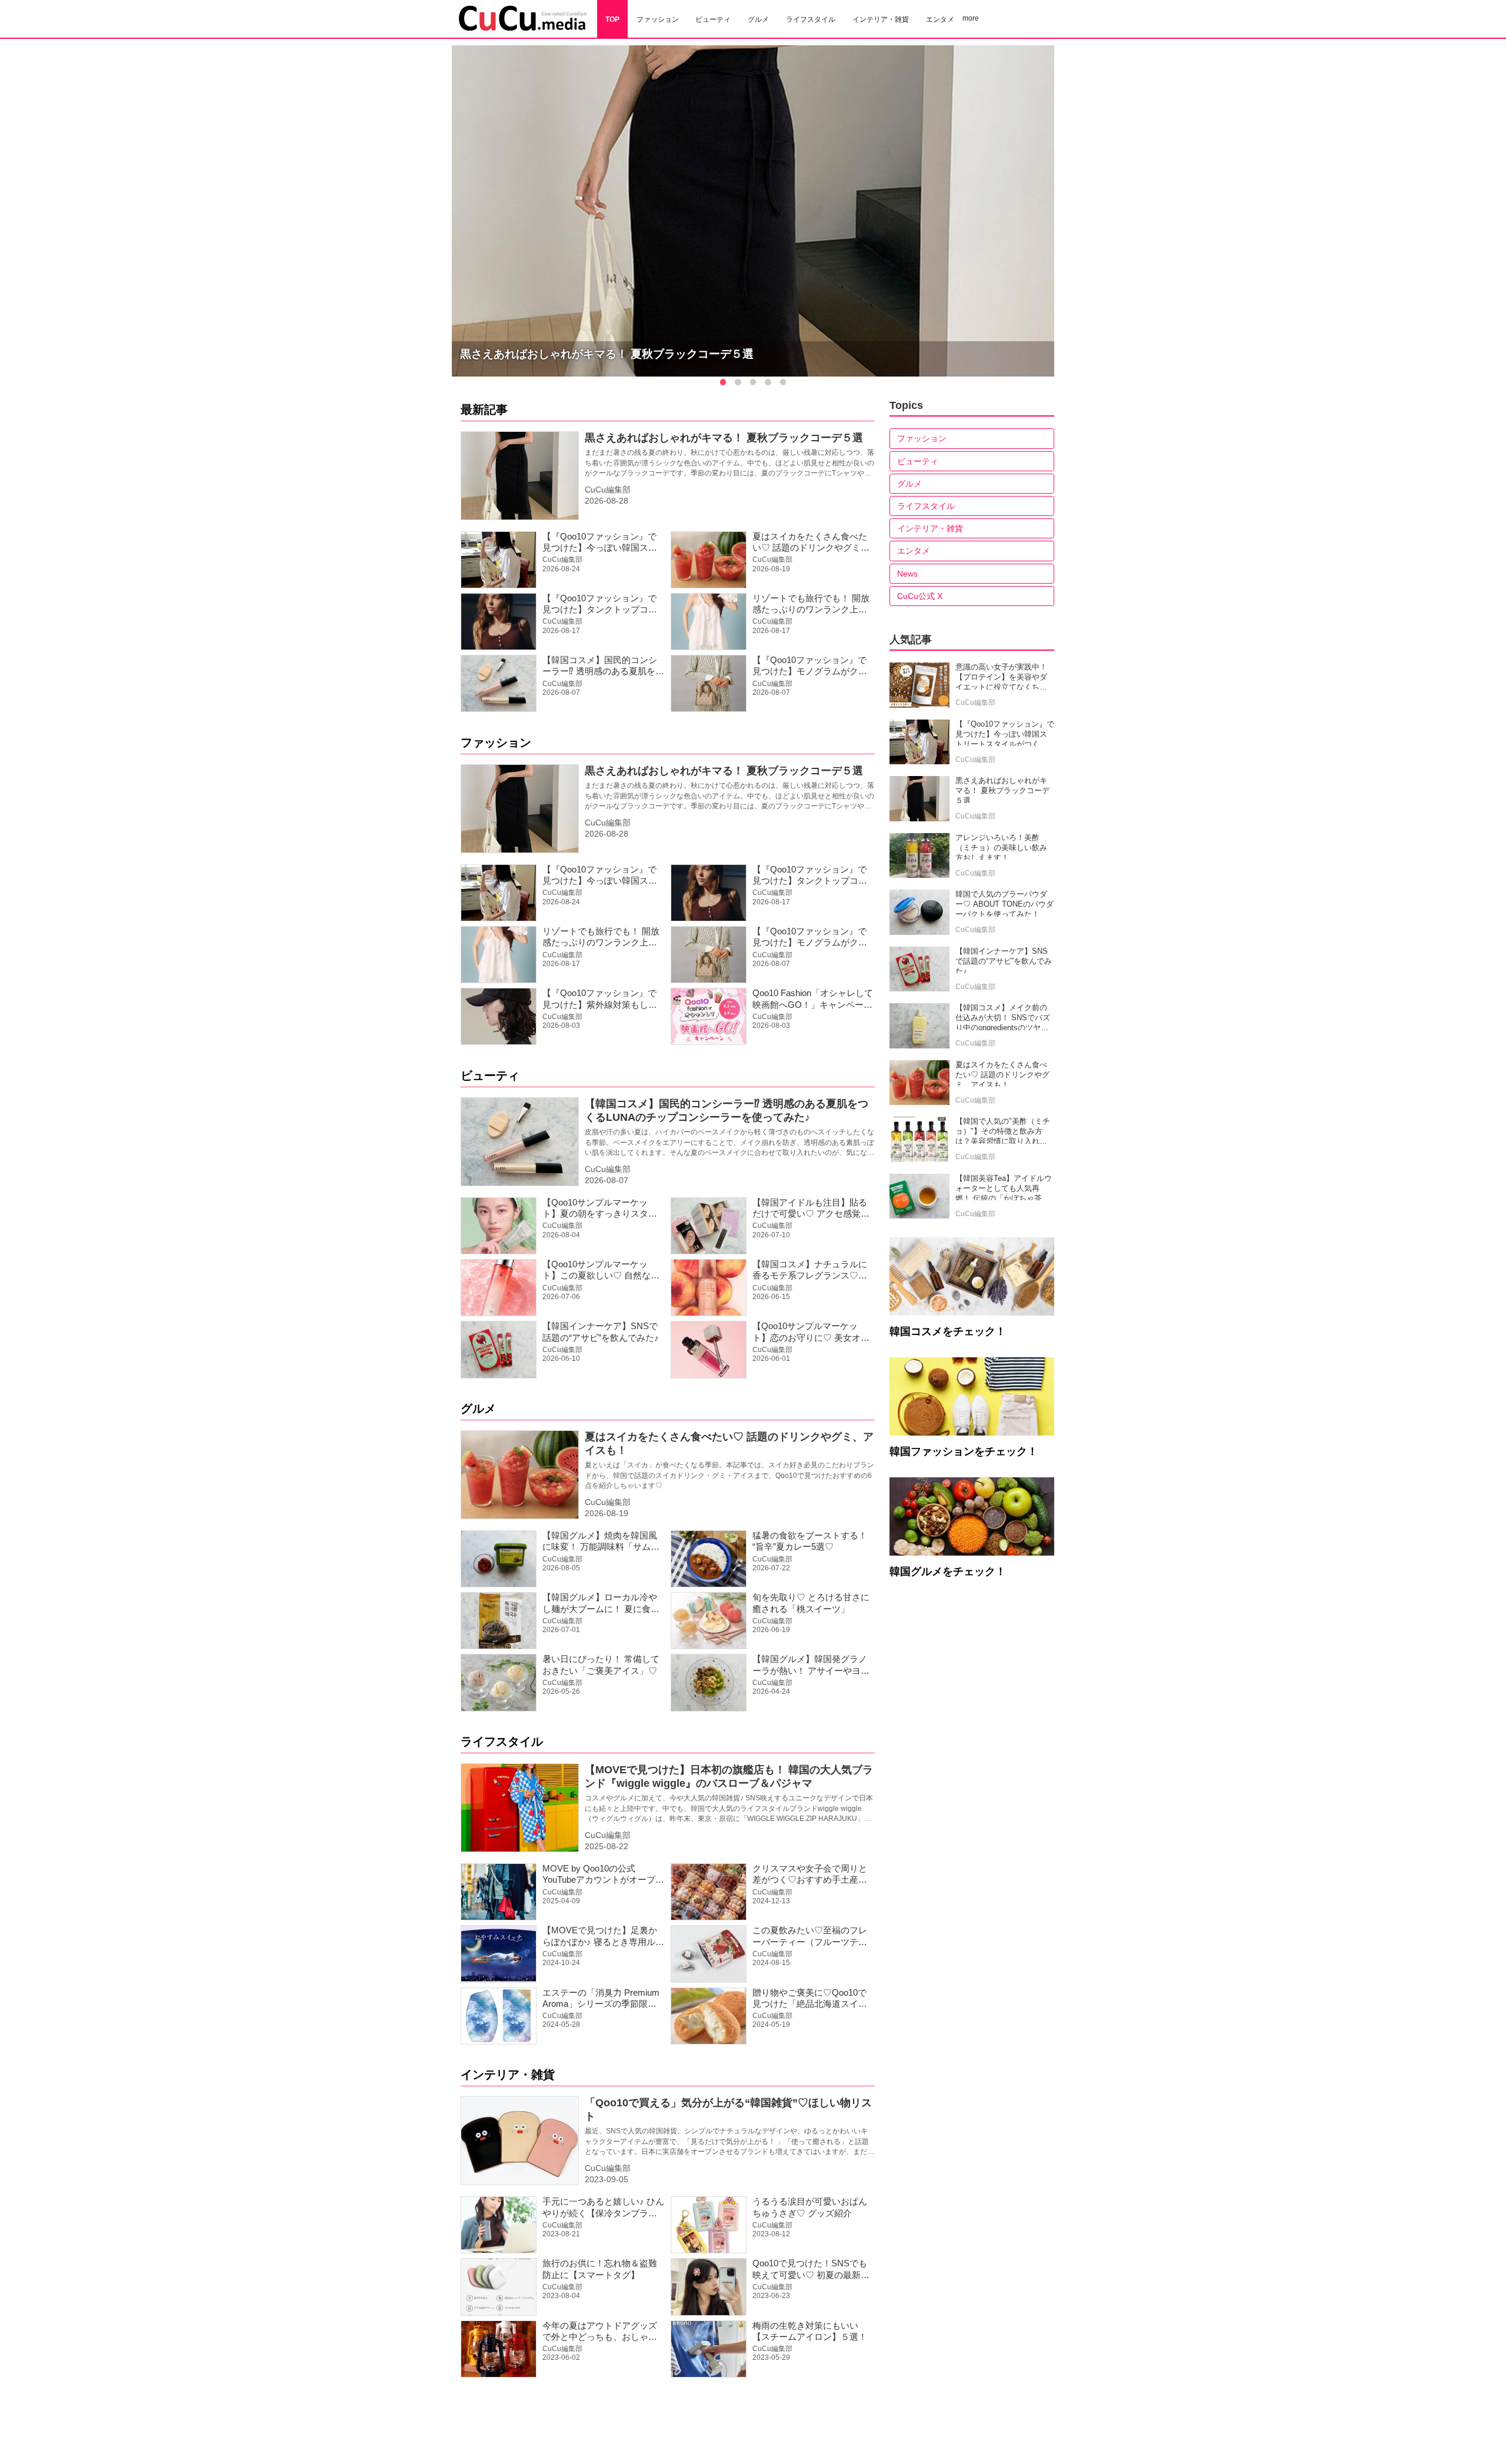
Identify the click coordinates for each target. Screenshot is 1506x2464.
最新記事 (484, 409)
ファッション (496, 742)
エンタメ (914, 551)
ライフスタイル (502, 1742)
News (907, 574)
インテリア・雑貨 (508, 2075)
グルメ (478, 1409)
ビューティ (490, 1075)
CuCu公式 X (920, 596)
